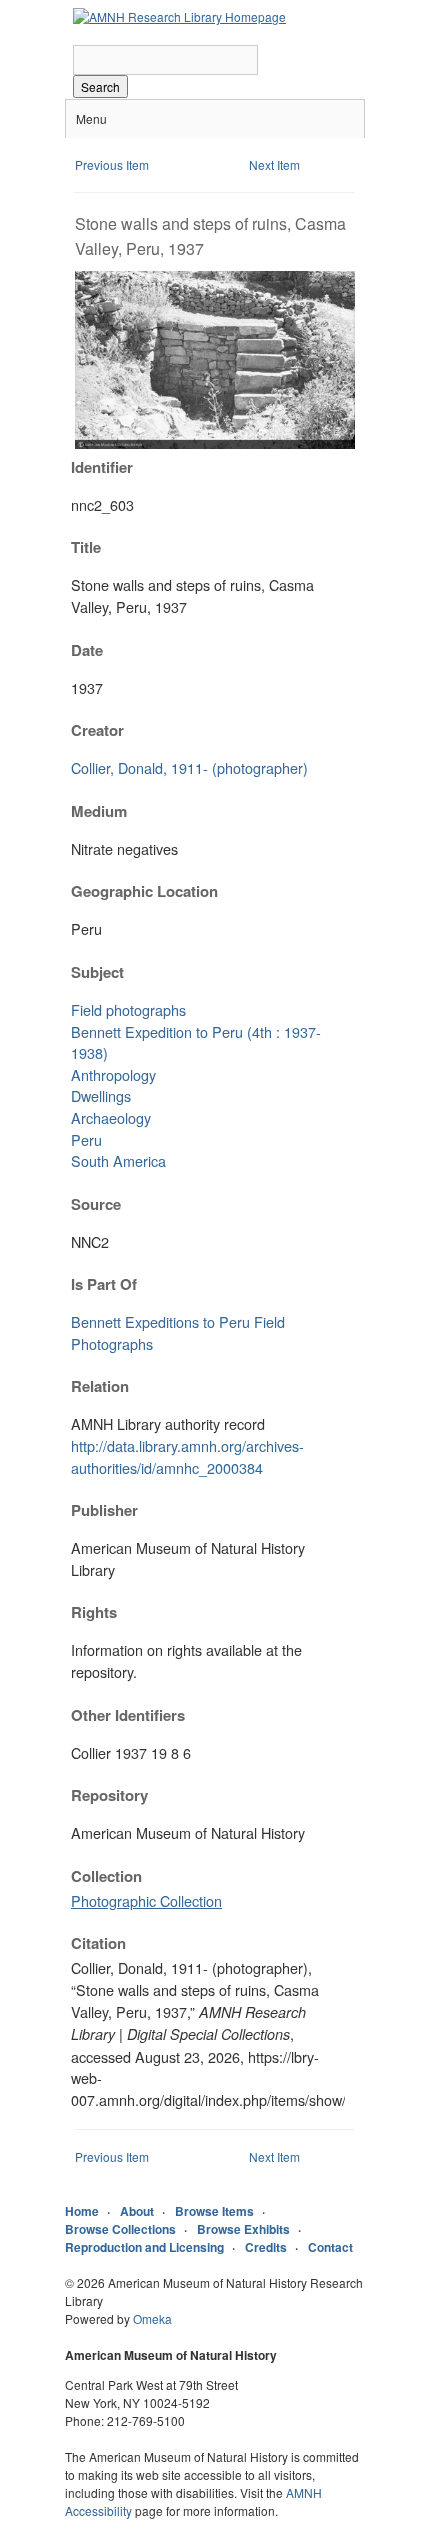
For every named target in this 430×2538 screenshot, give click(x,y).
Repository (109, 1795)
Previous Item (112, 164)
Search (100, 86)
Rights (94, 1612)
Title (86, 547)
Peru (86, 1139)
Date (87, 650)
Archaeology (111, 1117)
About (137, 2211)
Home (82, 2211)
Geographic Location (144, 891)
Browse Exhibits (243, 2229)
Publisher (104, 1510)
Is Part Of (104, 1284)
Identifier (102, 467)
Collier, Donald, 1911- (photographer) (189, 767)
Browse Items (214, 2211)
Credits (266, 2247)
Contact (330, 2247)
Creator (97, 730)
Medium (99, 811)
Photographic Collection (146, 1900)
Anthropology (113, 1074)
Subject (97, 972)
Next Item (274, 164)
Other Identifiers (128, 1715)
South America (118, 1160)
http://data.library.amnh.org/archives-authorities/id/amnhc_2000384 (187, 1456)
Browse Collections (120, 2229)
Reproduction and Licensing (144, 2247)
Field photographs (128, 1009)
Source (96, 1204)
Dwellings (101, 1095)
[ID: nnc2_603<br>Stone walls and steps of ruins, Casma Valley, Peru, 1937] (215, 443)
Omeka (152, 2318)
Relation (100, 1386)
